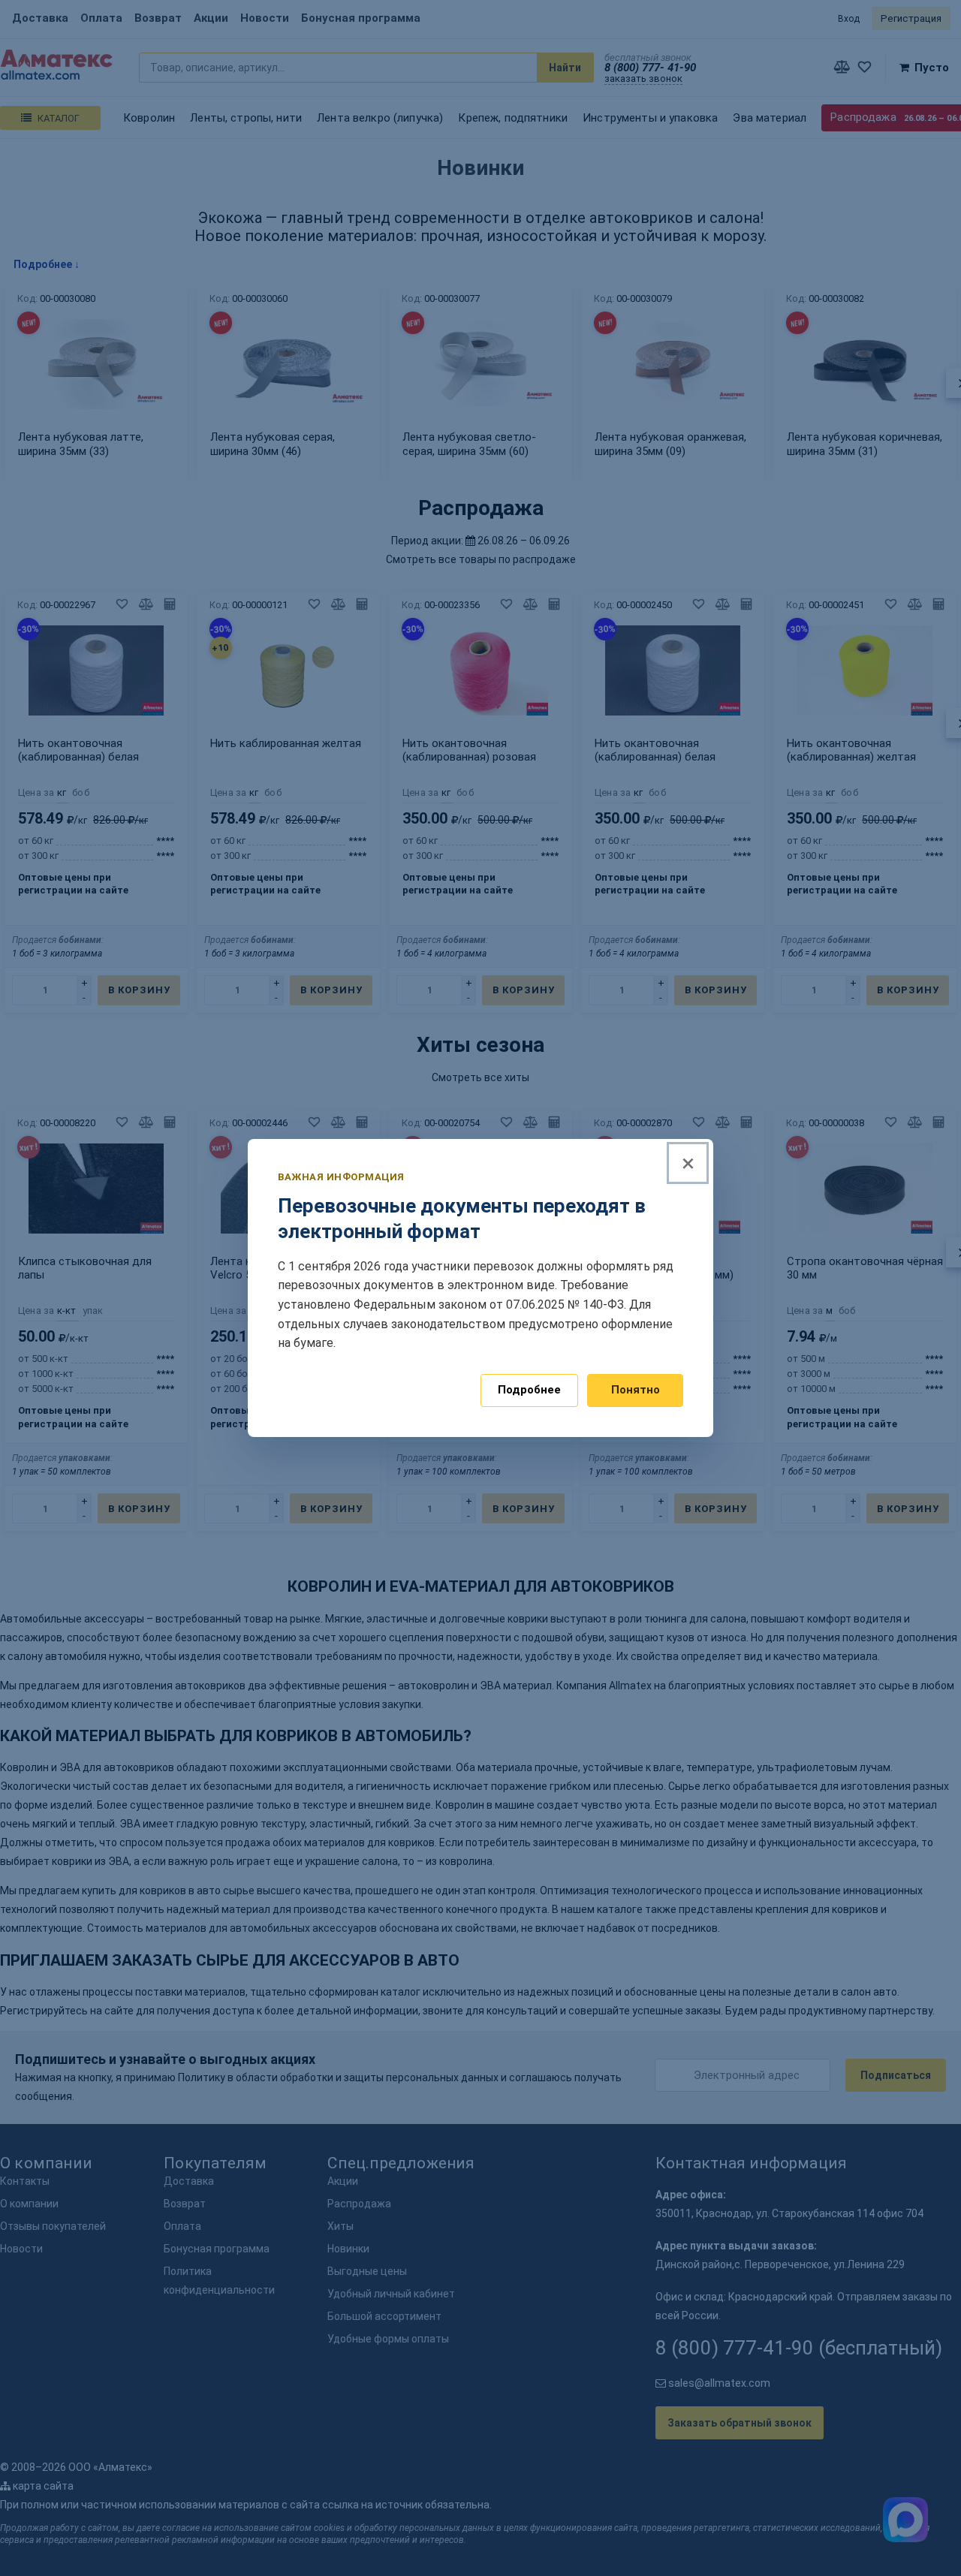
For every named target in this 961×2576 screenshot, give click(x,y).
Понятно (636, 1390)
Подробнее (529, 1390)
